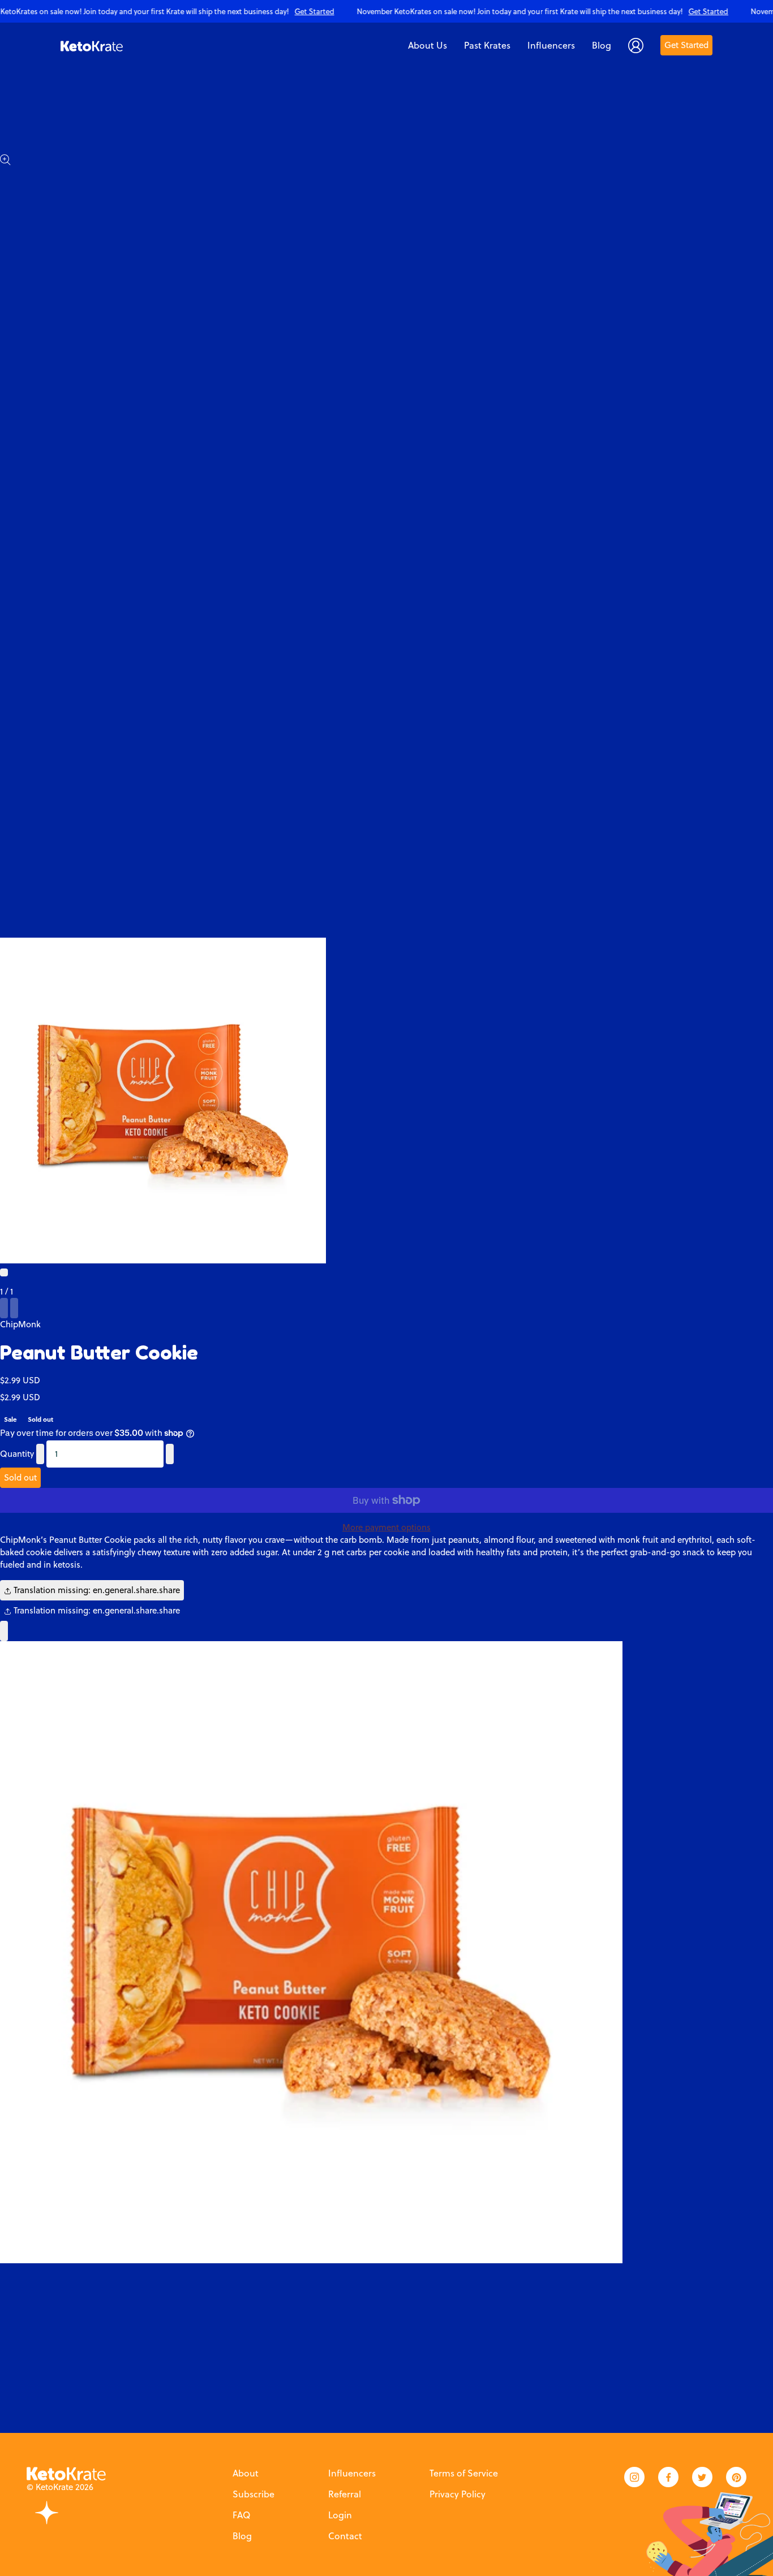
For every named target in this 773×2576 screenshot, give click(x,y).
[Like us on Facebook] (668, 2477)
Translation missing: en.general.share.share (96, 1590)
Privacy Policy (458, 2494)
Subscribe (254, 2494)
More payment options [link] (386, 1527)
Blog (242, 2536)
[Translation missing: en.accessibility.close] (4, 1631)
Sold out (20, 1477)
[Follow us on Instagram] (634, 2477)
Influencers (352, 2473)
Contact (345, 2536)
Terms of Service (464, 2473)
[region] (386, 11)
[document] (386, 1952)
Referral (345, 2494)
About (246, 2473)
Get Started (686, 45)
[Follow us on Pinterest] (736, 2477)
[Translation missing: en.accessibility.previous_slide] (4, 1308)
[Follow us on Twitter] (702, 2477)
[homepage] (92, 45)
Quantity (17, 1454)
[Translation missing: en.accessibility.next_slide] (14, 1308)
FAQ (241, 2515)
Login (340, 2515)
